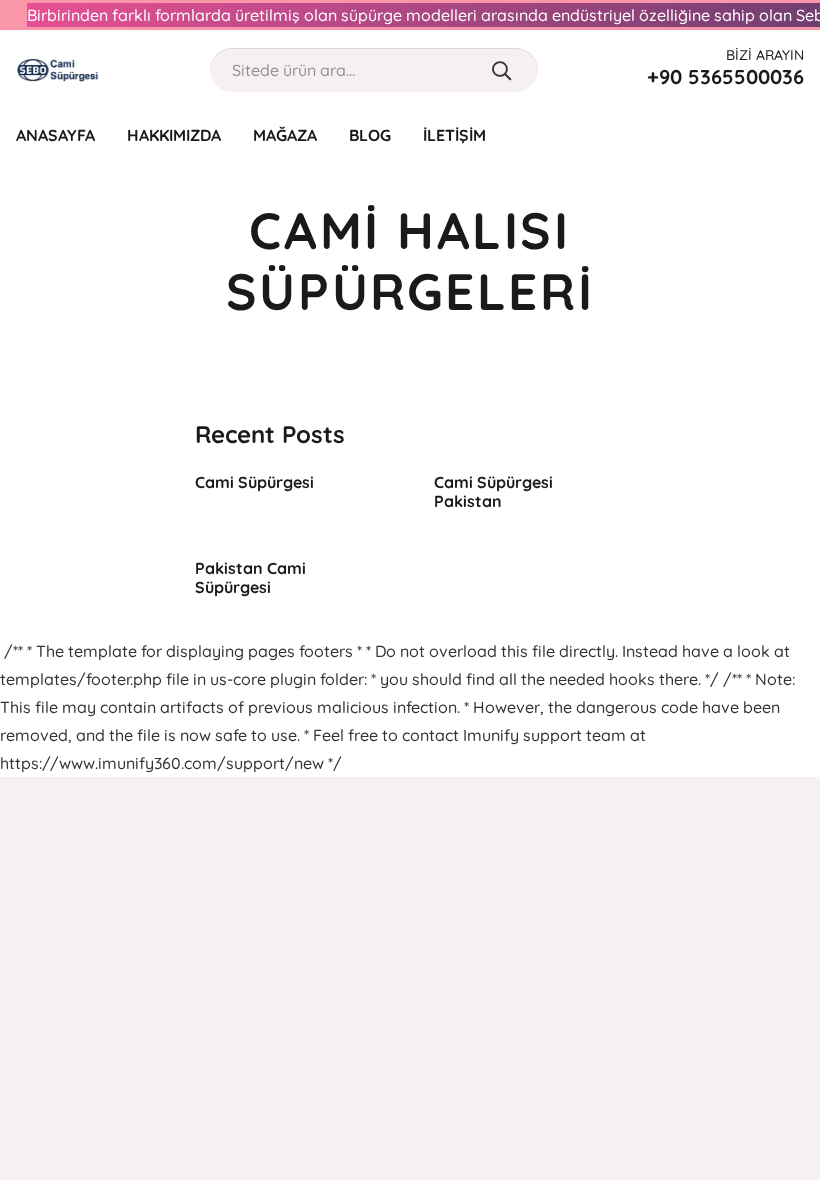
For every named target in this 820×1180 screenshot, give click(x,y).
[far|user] (754, 134)
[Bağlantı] (58, 70)
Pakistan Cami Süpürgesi (250, 577)
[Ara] (501, 70)
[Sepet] (792, 135)
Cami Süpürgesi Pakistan (493, 491)
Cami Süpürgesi (254, 482)
